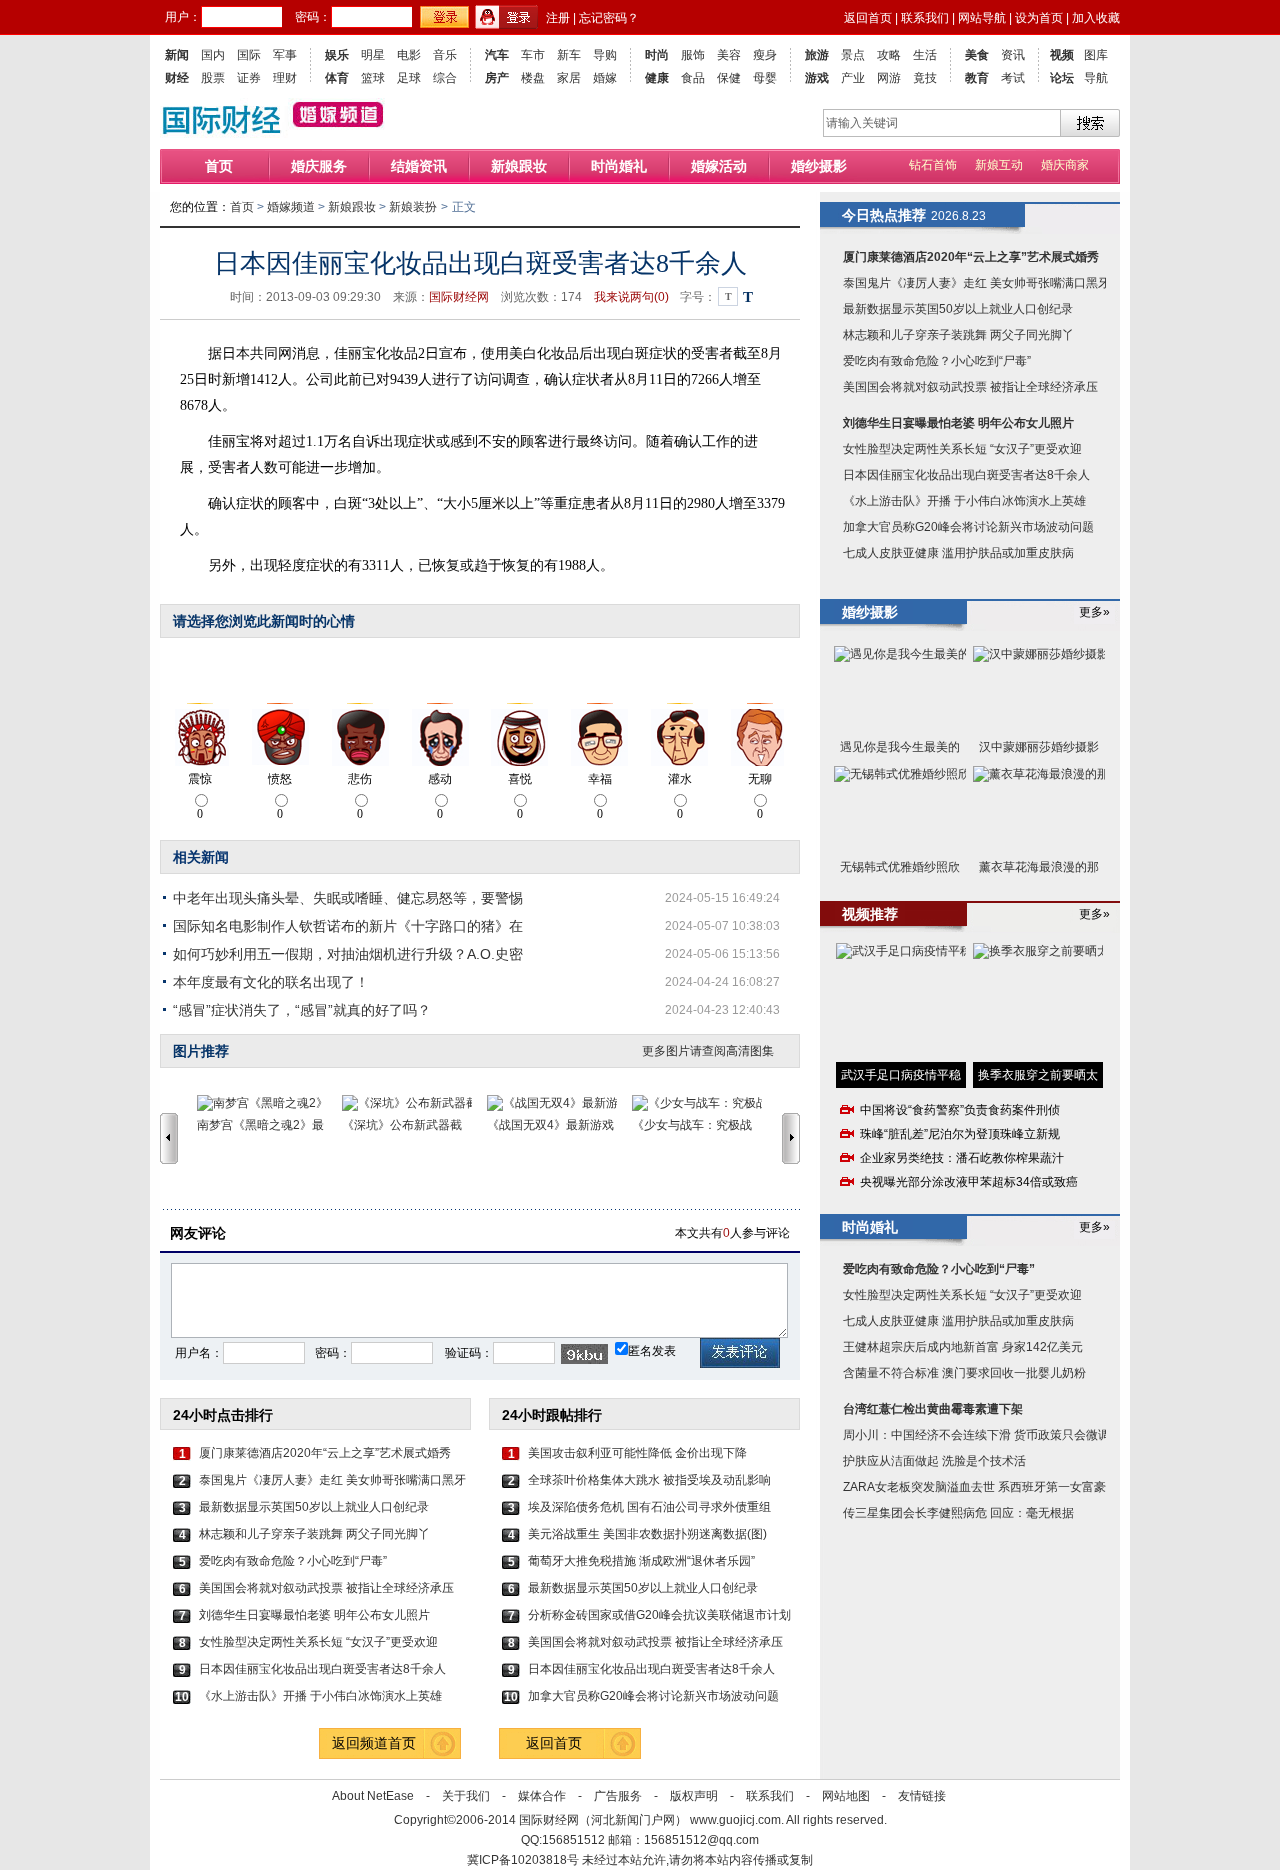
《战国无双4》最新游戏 (550, 1125)
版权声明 (694, 1796)
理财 (285, 78)
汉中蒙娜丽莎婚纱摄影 (1039, 747)
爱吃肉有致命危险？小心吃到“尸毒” (293, 1561)
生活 (925, 55)
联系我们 (925, 18)
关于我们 (466, 1796)
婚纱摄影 (819, 166)
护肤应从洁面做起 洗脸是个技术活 (934, 1461)
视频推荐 (870, 914)
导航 (1096, 78)
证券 (249, 78)
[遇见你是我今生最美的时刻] (900, 689)
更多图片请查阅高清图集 (708, 1051)
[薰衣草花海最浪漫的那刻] (1039, 809)
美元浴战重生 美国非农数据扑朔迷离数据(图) (647, 1534)
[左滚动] (169, 1138)
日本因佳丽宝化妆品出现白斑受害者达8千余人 (322, 1669)
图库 (1096, 55)
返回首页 (868, 18)
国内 (213, 55)
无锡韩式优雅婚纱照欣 (900, 867)
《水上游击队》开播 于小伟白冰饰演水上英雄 (320, 1696)
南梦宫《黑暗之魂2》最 (260, 1125)
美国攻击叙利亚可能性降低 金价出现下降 (637, 1453)
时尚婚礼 (619, 166)
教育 (977, 78)
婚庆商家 (1065, 165)
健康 (657, 78)
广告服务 (618, 1796)
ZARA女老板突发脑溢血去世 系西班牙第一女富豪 (974, 1487)
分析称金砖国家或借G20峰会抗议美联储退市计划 (659, 1615)
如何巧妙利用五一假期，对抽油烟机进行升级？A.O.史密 (348, 954)
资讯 (1013, 55)
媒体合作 (542, 1796)
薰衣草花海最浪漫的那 (1039, 867)
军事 (285, 55)
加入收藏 (1096, 18)
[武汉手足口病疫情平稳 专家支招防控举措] (901, 1002)
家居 (569, 78)
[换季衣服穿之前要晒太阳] (1038, 1002)
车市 (533, 55)
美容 (729, 55)
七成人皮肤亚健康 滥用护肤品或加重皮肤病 (958, 553)
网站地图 (846, 1796)
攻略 (889, 55)
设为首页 (1039, 18)
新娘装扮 (413, 207)
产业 (853, 78)
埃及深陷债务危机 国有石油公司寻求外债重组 (649, 1507)
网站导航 (982, 18)
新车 (569, 55)
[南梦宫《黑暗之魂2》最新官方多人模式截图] (269, 1103)
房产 (497, 78)
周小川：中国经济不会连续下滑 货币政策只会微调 (976, 1435)
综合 (445, 78)
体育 (337, 78)
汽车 (497, 55)
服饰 (693, 55)
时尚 (657, 55)
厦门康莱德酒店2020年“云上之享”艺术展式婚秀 (325, 1453)
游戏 (817, 78)
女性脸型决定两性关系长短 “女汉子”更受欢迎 (318, 1642)
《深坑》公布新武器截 (402, 1125)
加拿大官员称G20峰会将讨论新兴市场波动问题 (653, 1696)
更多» (1094, 612)
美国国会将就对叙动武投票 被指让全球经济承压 (326, 1588)
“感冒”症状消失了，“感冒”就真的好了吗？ (302, 1010)
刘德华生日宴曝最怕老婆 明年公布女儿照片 (314, 1615)
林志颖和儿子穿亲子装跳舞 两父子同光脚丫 (314, 1534)
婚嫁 (605, 78)
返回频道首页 (374, 1743)
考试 (1013, 78)
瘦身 (765, 55)
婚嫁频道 (291, 207)
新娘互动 (999, 165)
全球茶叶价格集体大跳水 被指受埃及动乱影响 (649, 1480)
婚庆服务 (319, 166)
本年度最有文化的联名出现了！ (271, 982)
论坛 (1062, 78)
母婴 (765, 78)
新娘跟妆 (519, 166)
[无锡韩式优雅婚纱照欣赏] (900, 809)
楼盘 (533, 78)
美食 (977, 55)
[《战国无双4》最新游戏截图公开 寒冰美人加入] (559, 1103)
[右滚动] (794, 1138)
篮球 (373, 78)
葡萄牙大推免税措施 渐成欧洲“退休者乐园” (641, 1561)
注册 (558, 18)
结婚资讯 (419, 166)
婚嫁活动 (719, 166)
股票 (213, 78)
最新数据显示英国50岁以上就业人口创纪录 (314, 1507)
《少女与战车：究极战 (692, 1125)
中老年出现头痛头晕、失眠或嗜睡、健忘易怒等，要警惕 (348, 898)
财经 (177, 78)
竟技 (925, 78)
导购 (605, 55)
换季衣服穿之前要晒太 (1038, 1075)
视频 (1062, 55)
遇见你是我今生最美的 (900, 747)
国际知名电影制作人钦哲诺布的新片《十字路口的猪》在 (348, 926)
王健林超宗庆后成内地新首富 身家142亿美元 (963, 1347)
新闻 (177, 55)
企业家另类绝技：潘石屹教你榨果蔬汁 (962, 1158)
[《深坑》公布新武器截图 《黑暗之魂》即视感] (414, 1103)
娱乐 (337, 55)
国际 (249, 55)
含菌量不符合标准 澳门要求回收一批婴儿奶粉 (964, 1373)
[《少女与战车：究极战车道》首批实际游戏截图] (704, 1103)
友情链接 (922, 1796)
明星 (373, 55)
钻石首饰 (933, 165)
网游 (889, 78)
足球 (409, 78)
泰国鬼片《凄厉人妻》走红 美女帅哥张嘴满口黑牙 (332, 1480)
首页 (219, 166)
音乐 (445, 55)
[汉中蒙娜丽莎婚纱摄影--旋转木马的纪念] (1039, 689)
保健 (729, 78)
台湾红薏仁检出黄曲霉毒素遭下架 (933, 1409)
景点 (853, 55)
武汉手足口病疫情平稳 (901, 1075)
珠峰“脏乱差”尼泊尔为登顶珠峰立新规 (960, 1134)
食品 (693, 78)
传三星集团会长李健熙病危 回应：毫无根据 (958, 1513)
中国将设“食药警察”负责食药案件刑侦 (960, 1110)
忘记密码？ (609, 18)
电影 (409, 55)
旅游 (817, 55)
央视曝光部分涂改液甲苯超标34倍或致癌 (969, 1182)
